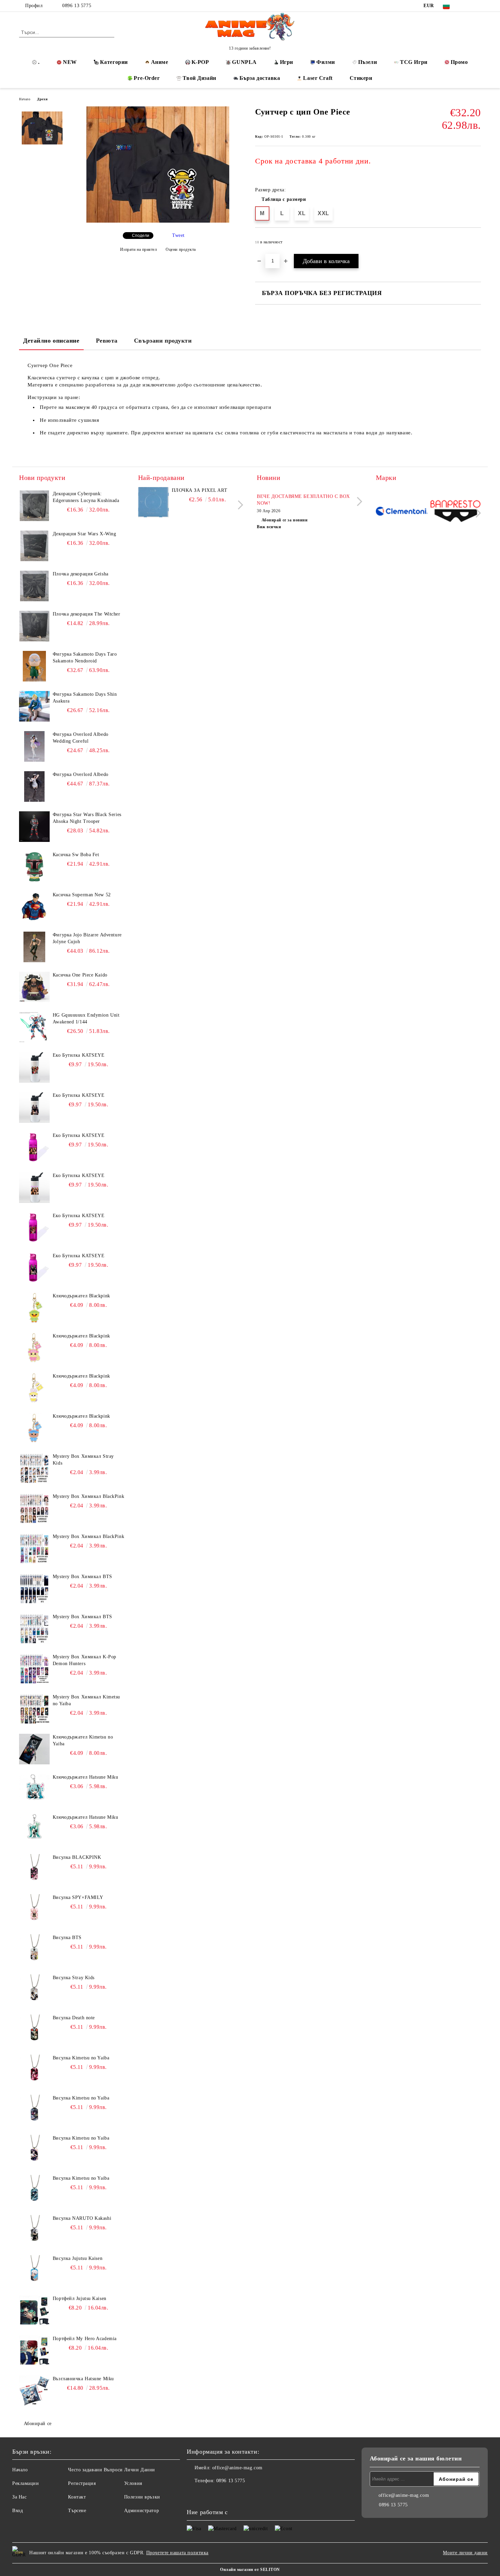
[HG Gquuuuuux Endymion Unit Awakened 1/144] (34, 1027)
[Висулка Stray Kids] (34, 1990)
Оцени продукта (181, 249)
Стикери (361, 78)
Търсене (77, 2511)
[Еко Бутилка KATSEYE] (34, 1067)
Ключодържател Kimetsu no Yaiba (83, 1740)
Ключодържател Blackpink (81, 1296)
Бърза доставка (260, 78)
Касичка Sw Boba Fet (76, 855)
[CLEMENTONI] (402, 512)
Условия (133, 2483)
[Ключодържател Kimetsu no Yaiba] (34, 1749)
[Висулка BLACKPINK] (34, 1869)
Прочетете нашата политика (177, 2553)
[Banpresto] (455, 512)
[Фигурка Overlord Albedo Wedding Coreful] (34, 746)
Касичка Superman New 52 (82, 895)
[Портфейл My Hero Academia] (34, 2351)
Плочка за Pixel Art (200, 490)
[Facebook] (467, 6)
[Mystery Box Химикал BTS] (34, 1589)
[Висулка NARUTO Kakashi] (34, 2230)
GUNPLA (244, 62)
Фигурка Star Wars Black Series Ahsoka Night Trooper (87, 818)
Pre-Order (147, 78)
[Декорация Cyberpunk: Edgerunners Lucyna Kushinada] (34, 506)
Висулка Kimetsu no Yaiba (81, 2058)
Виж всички (269, 527)
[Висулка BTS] (34, 1950)
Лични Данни (140, 2470)
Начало (25, 99)
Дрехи (42, 99)
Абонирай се (38, 2424)
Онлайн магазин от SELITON (250, 2570)
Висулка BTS (67, 1938)
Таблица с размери (284, 199)
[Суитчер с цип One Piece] (158, 221)
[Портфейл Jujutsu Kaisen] (34, 2311)
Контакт (77, 2497)
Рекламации (26, 2483)
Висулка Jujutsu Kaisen (78, 2258)
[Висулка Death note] (34, 2030)
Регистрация (82, 2483)
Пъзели (368, 62)
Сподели (141, 236)
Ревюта (107, 341)
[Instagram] (477, 6)
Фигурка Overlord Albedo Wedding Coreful (81, 738)
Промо (459, 62)
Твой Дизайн (199, 78)
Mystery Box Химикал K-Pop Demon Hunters (85, 1660)
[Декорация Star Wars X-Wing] (34, 546)
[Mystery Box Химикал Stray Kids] (34, 1468)
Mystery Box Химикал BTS (82, 1577)
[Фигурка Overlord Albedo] (34, 786)
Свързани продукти (163, 341)
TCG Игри (414, 62)
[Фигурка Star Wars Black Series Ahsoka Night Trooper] (34, 827)
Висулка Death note (74, 2018)
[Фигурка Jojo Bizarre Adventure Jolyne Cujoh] (34, 947)
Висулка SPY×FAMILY (78, 1897)
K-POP (200, 62)
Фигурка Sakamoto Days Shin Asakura (85, 698)
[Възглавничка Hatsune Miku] (34, 2391)
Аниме (160, 62)
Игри (287, 62)
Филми (326, 62)
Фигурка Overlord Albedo (81, 774)
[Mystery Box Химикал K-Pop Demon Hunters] (34, 1669)
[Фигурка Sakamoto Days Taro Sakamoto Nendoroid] (34, 666)
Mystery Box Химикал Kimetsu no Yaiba (86, 1700)
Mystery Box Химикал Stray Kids (83, 1460)
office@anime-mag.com (237, 2468)
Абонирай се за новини (285, 520)
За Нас (19, 2497)
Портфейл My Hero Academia (85, 2339)
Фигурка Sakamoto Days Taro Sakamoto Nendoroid (85, 658)
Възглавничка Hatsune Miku (83, 2379)
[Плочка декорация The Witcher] (34, 626)
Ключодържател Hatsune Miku (86, 1777)
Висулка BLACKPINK (77, 1857)
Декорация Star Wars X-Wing (85, 534)
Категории (114, 62)
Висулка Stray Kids (74, 1978)
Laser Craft (318, 78)
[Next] (239, 505)
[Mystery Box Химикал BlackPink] (34, 1508)
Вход (18, 2511)
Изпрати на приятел (139, 249)
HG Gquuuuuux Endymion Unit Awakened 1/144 (86, 1018)
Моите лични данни (465, 2553)
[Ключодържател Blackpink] (34, 1308)
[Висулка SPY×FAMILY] (34, 1909)
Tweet (178, 235)
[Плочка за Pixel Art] (153, 502)
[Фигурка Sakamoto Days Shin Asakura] (34, 706)
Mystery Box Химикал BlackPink (88, 1496)
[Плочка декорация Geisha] (34, 586)
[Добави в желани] (476, 244)
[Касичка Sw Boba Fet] (34, 867)
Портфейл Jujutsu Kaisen (80, 2298)
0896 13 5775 (77, 6)
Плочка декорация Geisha (81, 574)
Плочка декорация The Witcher (87, 614)
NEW (70, 62)
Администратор (141, 2511)
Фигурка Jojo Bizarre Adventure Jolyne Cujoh (87, 938)
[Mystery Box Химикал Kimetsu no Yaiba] (34, 1709)
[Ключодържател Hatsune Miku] (34, 1789)
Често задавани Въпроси (95, 2470)
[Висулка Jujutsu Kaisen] (34, 2270)
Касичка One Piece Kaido (80, 975)
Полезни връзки (142, 2497)
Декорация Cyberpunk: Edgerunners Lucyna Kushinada (86, 497)
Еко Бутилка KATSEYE (79, 1055)
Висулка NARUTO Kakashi (82, 2218)
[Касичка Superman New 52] (34, 907)
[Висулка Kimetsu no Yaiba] (34, 2070)
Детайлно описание (51, 341)
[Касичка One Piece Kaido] (34, 987)
